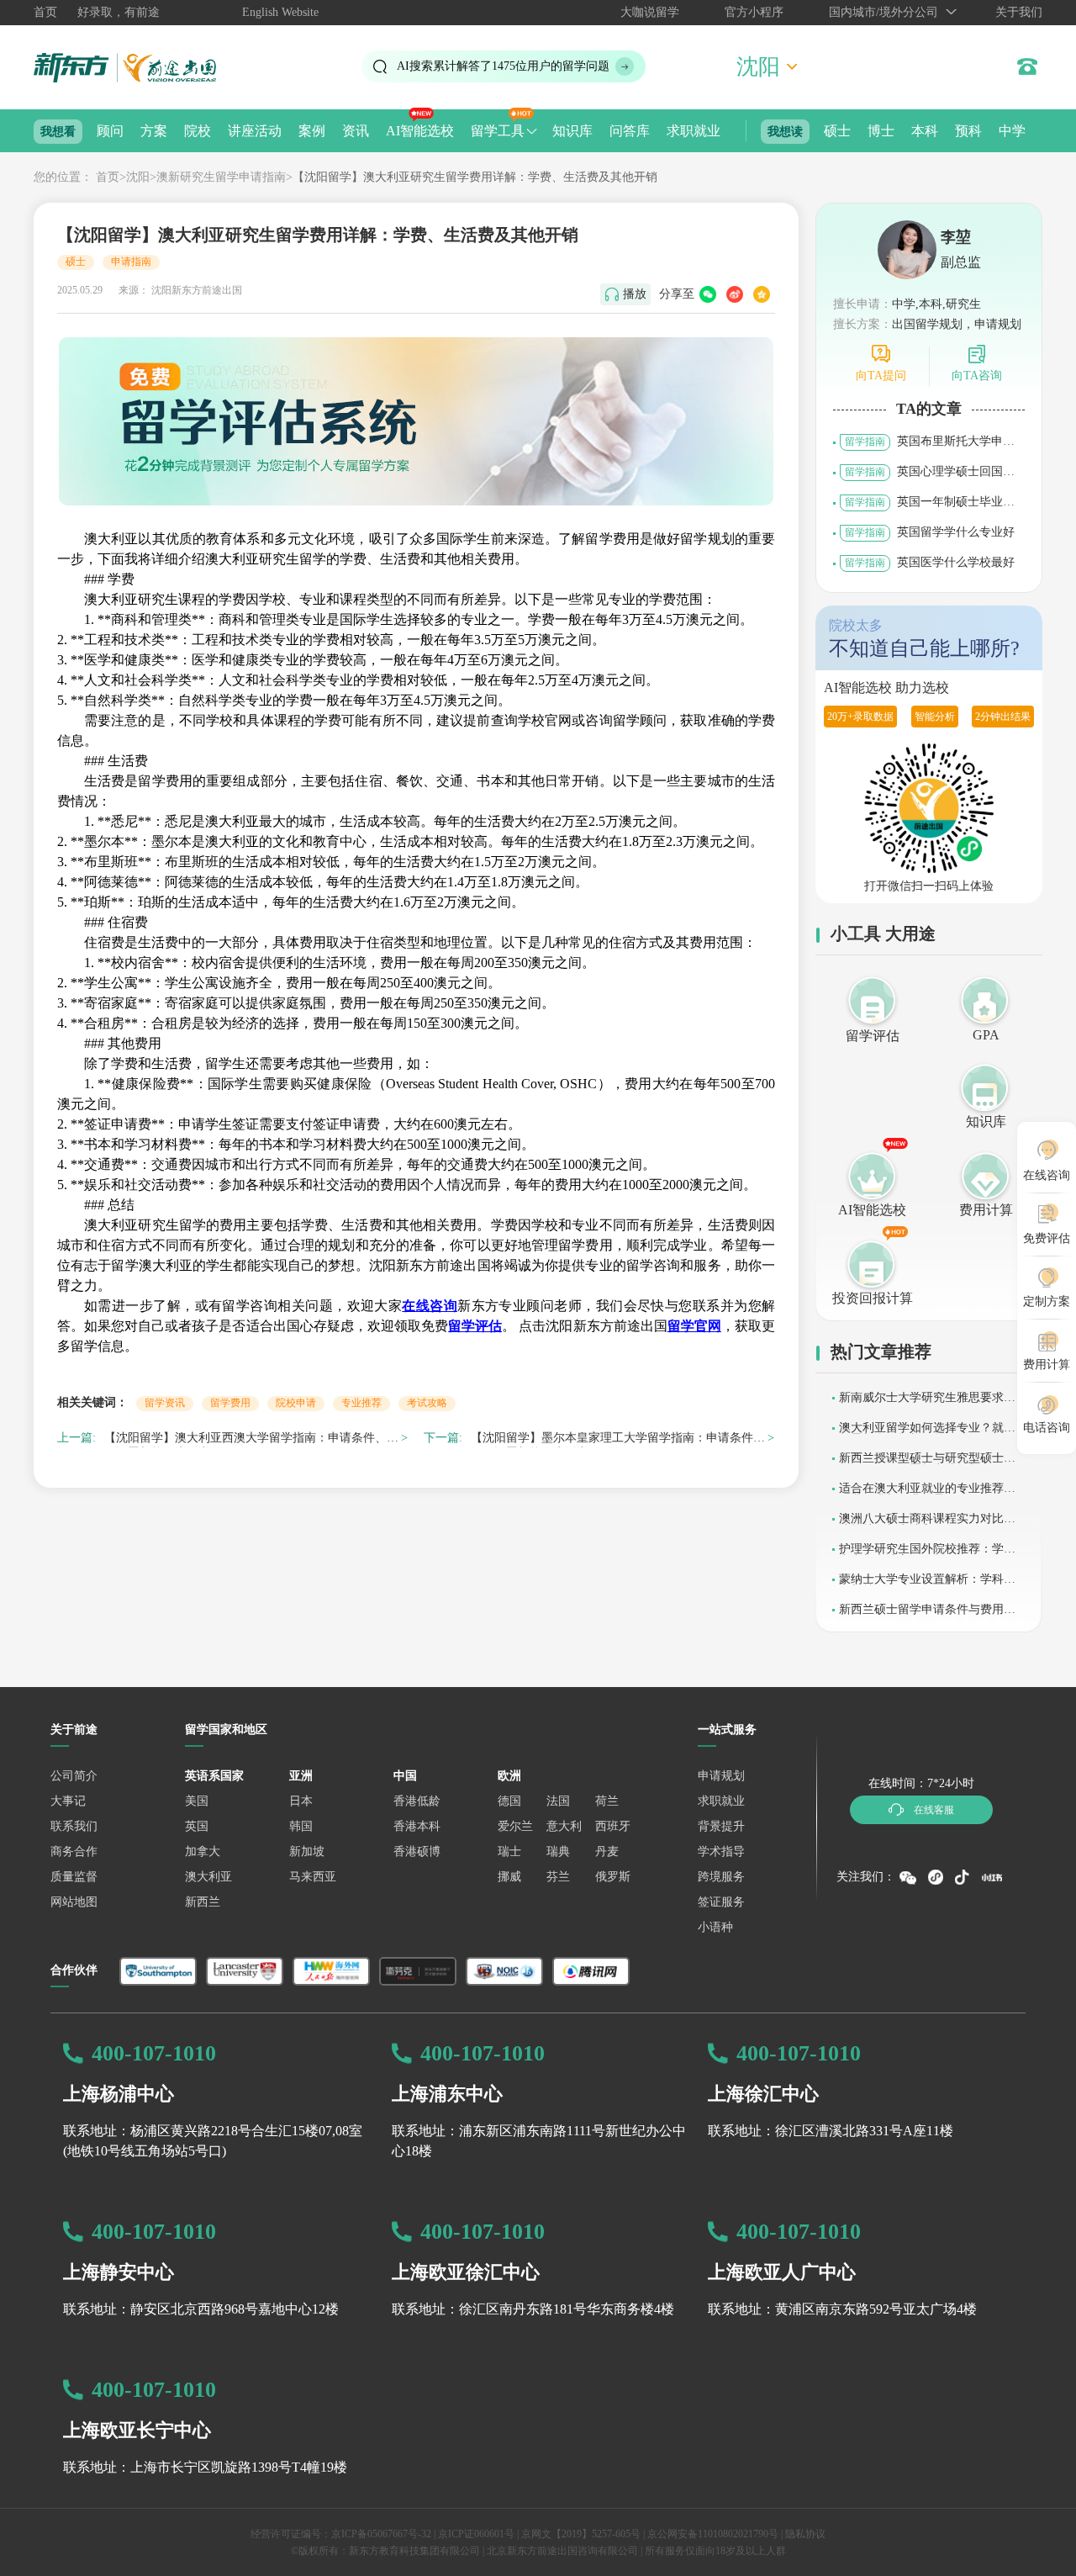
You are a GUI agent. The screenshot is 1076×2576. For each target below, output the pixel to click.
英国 (197, 1826)
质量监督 (74, 1877)
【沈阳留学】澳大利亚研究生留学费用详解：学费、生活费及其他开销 (475, 177)
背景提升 (721, 1826)
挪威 (509, 1877)
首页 (45, 12)
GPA (986, 1035)
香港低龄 (417, 1801)
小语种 (715, 1927)
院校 (198, 131)
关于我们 (1019, 12)
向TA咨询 (977, 376)
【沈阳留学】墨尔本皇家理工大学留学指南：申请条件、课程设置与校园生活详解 (618, 1440)
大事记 (68, 1801)
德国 (509, 1801)
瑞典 (558, 1851)
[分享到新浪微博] (735, 294)
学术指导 (721, 1851)
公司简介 (74, 1776)
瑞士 (509, 1851)
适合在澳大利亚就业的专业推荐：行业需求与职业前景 (927, 1494)
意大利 (564, 1826)
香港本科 (417, 1826)
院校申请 (296, 1403)
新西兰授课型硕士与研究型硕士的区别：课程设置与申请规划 (927, 1464)
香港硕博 (417, 1851)
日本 (301, 1801)
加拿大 (203, 1851)
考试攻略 (427, 1403)
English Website (280, 12)
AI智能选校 (420, 131)
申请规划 (721, 1776)
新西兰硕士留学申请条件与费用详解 (927, 1615)
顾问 (110, 131)
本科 (925, 131)
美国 (197, 1801)
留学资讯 (165, 1403)
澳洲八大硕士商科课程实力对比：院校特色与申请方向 (927, 1524)
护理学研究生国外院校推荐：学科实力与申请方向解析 (927, 1555)
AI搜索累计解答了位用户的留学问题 (503, 66)
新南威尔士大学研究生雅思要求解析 (927, 1403)
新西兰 (203, 1902)
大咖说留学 (650, 12)
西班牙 (613, 1826)
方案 (154, 131)
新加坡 (307, 1851)
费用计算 (986, 1210)
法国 (558, 1801)
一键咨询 (383, 2550)
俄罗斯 (613, 1877)
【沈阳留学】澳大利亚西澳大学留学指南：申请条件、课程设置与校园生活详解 (251, 1440)
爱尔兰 (515, 1826)
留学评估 (873, 1036)
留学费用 (230, 1403)
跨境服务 (721, 1877)
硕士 (837, 131)
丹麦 (607, 1851)
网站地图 (74, 1902)
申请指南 (131, 262)
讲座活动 (255, 131)
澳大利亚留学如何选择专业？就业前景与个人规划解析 (927, 1433)
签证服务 (721, 1902)
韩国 (301, 1826)
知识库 (572, 131)
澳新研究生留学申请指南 (221, 177)
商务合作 (74, 1851)
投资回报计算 (873, 1298)
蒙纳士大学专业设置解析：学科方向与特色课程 (927, 1585)
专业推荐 (361, 1403)
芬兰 (558, 1877)
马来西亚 (313, 1877)
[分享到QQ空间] (762, 294)
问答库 (630, 131)
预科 (968, 131)
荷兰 (607, 1801)
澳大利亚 (208, 1877)
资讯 (356, 131)
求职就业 (694, 131)
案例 (312, 131)
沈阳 (138, 177)
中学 (1012, 131)
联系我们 (74, 1826)
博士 (881, 131)
